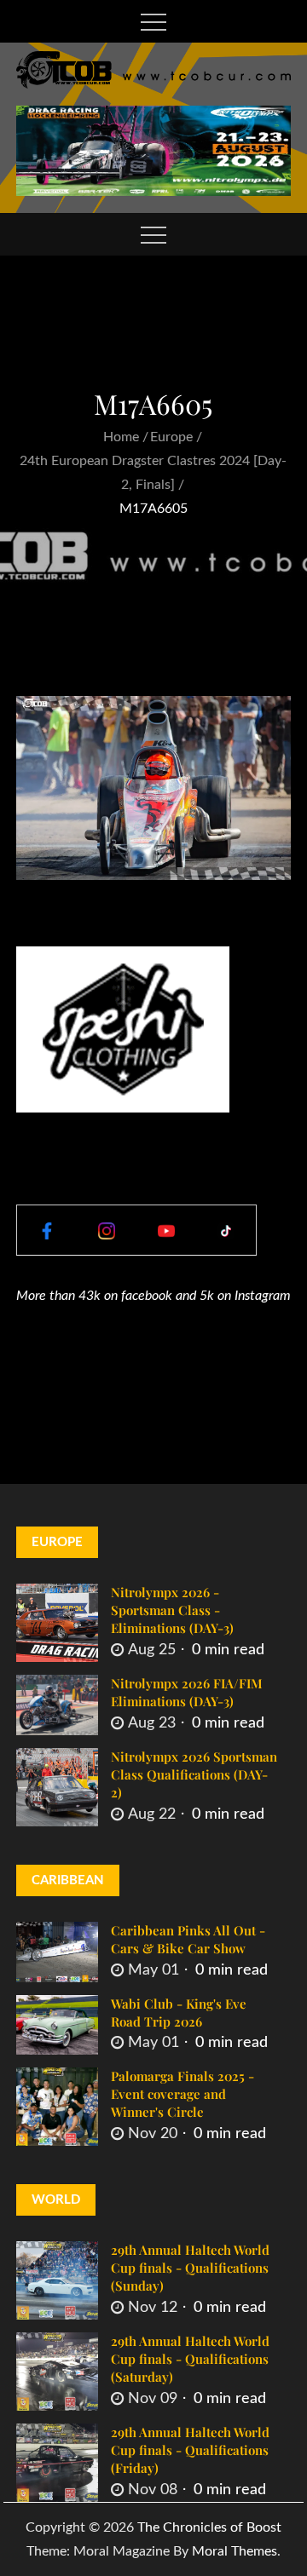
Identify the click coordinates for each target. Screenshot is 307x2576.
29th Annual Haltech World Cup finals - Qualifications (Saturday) (190, 2359)
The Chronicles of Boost (209, 2527)
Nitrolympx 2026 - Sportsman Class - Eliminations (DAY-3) (172, 1610)
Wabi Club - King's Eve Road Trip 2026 (179, 2012)
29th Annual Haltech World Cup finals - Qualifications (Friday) (190, 2450)
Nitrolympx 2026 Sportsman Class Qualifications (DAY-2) (194, 1774)
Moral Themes (235, 2551)
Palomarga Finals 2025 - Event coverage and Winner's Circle (182, 2094)
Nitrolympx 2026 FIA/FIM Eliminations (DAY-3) (187, 1692)
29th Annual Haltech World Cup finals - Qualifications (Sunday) (190, 2268)
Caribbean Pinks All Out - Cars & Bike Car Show (188, 1939)
